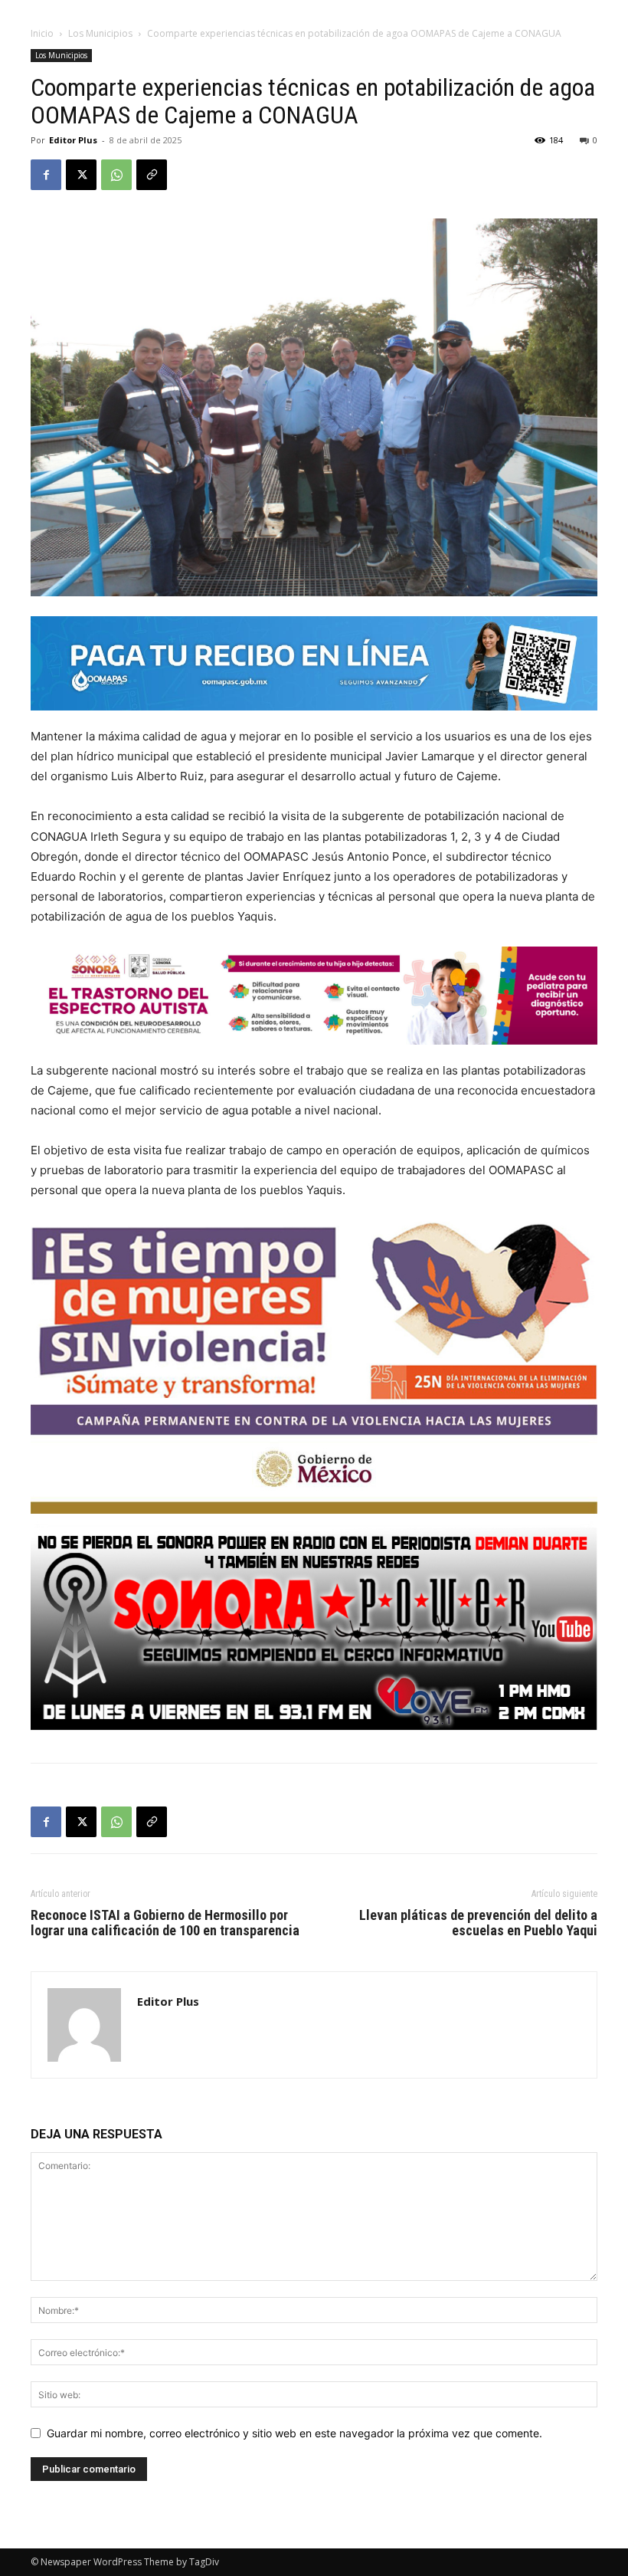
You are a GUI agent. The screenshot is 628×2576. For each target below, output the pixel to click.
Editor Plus (73, 140)
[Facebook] (46, 175)
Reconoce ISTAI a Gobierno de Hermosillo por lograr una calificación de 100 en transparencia (165, 1923)
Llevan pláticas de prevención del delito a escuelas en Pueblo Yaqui (478, 1923)
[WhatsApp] (116, 175)
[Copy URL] (152, 175)
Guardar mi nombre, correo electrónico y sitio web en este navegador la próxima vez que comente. (294, 2433)
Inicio (42, 33)
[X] (81, 175)
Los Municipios (100, 33)
